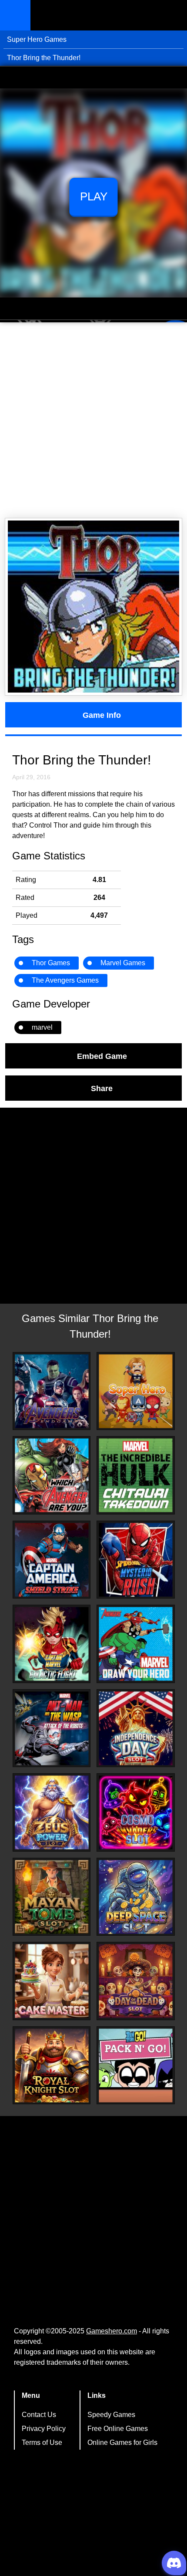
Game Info (102, 715)
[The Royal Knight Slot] (52, 2066)
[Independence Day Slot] (136, 1728)
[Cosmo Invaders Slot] (136, 1812)
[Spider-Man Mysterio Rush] (136, 1560)
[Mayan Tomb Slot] (52, 1897)
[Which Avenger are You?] (52, 1475)
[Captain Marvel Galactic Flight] (52, 1644)
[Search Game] (173, 17)
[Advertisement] (93, 420)
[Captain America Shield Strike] (52, 1560)
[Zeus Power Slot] (52, 1812)
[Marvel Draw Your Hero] (136, 1644)
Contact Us (39, 2415)
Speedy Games (111, 2415)
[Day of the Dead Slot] (136, 1981)
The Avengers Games (65, 980)
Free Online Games (118, 2429)
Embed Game (102, 1056)
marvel (42, 1027)
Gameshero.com (112, 2331)
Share (102, 1088)
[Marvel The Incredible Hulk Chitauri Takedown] (136, 1475)
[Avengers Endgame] (52, 1391)
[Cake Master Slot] (52, 1981)
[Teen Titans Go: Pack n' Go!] (136, 2066)
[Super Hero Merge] (136, 1391)
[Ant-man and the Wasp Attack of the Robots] (52, 1728)
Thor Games (51, 963)
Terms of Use (42, 2442)
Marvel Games (123, 963)
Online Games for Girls (122, 2442)
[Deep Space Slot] (136, 1897)
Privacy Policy (44, 2429)
